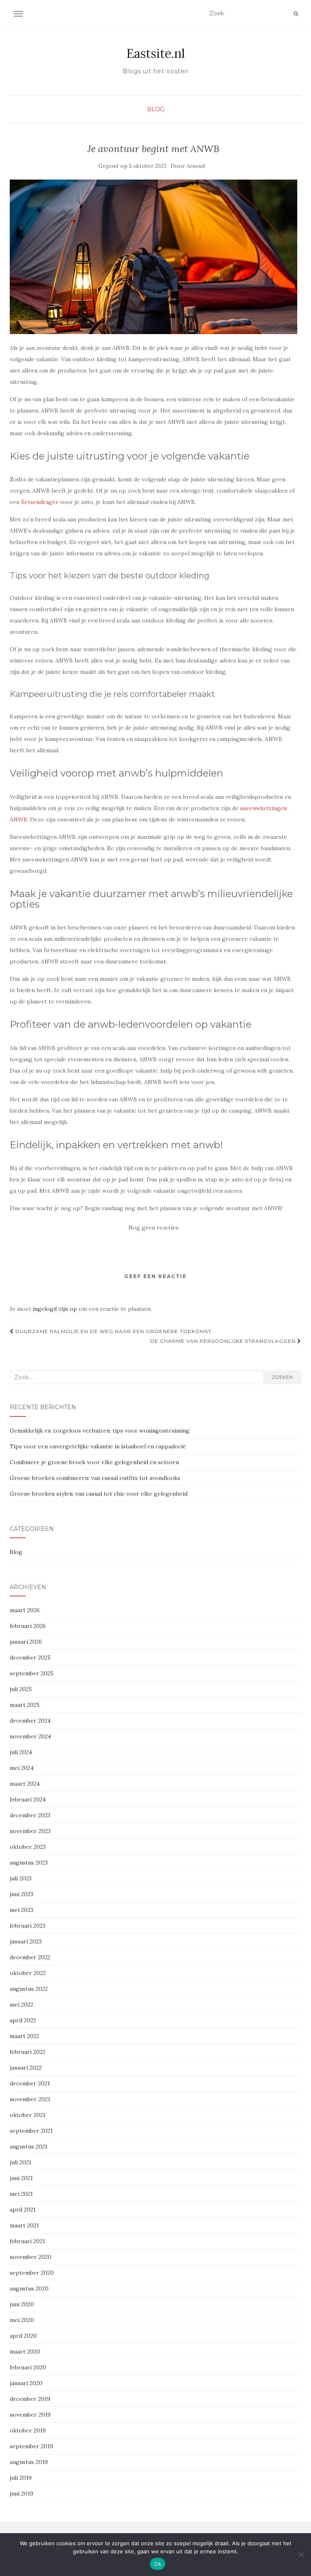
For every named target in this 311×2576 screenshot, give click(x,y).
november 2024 (30, 1736)
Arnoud (196, 166)
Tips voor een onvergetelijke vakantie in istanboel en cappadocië (98, 1446)
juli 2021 (20, 2162)
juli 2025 (21, 1689)
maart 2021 (24, 2225)
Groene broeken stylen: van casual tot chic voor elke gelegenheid (99, 1494)
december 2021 (30, 2083)
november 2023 (30, 1831)
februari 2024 (28, 1799)
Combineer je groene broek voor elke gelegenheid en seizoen (94, 1462)
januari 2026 (26, 1642)
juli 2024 (21, 1752)
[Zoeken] (296, 14)
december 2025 (30, 1657)
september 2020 (32, 2273)
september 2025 (32, 1673)
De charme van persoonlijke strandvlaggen (224, 1341)
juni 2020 (22, 2304)
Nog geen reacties (153, 1228)
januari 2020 (26, 2383)
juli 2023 (21, 1878)
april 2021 (23, 2210)
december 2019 (30, 2399)
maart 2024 (25, 1784)
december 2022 (30, 1957)
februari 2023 (28, 1926)
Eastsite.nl (156, 53)
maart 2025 (25, 1705)
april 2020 (23, 2336)
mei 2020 (22, 2320)
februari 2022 (28, 2052)
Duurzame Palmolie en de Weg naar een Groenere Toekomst (113, 1331)
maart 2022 (24, 2036)
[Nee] (301, 2555)
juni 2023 (21, 1894)
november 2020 (31, 2257)
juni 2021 (21, 2178)
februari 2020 (28, 2367)
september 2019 (31, 2446)
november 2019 (30, 2415)
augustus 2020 (29, 2288)
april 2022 (23, 2020)
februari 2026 (28, 1626)
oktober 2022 (28, 1973)
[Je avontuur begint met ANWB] (153, 257)
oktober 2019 (28, 2430)
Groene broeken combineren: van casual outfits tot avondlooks (95, 1478)
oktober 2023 (28, 1847)
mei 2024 (22, 1768)
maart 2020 (25, 2352)
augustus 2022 (29, 1989)
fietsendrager (40, 502)
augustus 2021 (29, 2146)
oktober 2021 (28, 2115)
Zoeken (282, 1377)
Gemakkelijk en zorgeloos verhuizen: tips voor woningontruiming (100, 1431)
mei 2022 (21, 2004)
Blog (156, 109)
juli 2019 (21, 2478)
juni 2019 (21, 2493)
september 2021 (31, 2131)
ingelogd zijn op (55, 1309)
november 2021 (30, 2099)
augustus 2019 (29, 2462)
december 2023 (30, 1815)
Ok (158, 2564)
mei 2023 (21, 1910)
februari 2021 (27, 2241)
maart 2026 (25, 1610)
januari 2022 (26, 2068)
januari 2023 (26, 1941)
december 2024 (30, 1721)
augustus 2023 (29, 1863)
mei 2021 (21, 2194)
